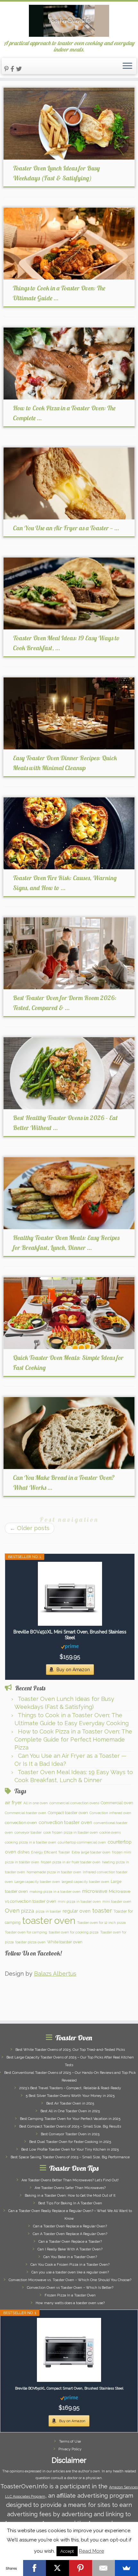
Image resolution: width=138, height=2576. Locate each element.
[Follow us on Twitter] (20, 69)
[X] (57, 2568)
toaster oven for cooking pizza (74, 1932)
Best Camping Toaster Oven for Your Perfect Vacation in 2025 (70, 2119)
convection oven (21, 1822)
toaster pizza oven (30, 1942)
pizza (28, 1911)
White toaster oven (65, 1942)
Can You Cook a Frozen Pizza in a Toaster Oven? (70, 2265)
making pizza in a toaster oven (55, 1892)
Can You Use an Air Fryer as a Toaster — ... (66, 528)
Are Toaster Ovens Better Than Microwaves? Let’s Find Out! (70, 2180)
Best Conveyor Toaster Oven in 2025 (70, 2134)
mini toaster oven (117, 1901)
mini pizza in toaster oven (79, 1901)
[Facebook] (35, 2568)
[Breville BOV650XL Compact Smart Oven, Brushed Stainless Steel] (69, 2350)
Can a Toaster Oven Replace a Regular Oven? (70, 2226)
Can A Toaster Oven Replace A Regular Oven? (70, 2234)
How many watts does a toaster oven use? (70, 2303)
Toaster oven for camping (26, 1932)
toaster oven (49, 1920)
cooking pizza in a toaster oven (30, 1842)
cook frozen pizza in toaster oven (71, 1832)
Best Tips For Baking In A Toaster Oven (70, 2203)
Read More (91, 2551)
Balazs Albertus (55, 1974)
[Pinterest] (81, 2568)
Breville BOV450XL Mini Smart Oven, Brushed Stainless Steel (70, 1635)
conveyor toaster (28, 1832)
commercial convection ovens (74, 1803)
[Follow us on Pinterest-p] (7, 69)
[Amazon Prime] (70, 1646)
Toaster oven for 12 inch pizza (101, 1923)
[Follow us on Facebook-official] (13, 69)
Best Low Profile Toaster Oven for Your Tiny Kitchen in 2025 (70, 2149)
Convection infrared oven (110, 1813)
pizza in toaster (48, 1911)
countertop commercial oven (82, 1842)
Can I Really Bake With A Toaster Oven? (70, 2249)
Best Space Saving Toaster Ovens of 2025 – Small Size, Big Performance (70, 2157)
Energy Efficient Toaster (51, 1852)
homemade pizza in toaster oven (54, 1872)
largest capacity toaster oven (85, 1882)
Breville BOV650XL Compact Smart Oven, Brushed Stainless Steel (69, 2388)
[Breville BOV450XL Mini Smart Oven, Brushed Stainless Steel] (70, 1594)
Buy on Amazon (73, 1670)
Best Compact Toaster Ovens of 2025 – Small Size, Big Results (70, 2126)
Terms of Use (70, 2442)
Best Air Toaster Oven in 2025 (70, 2103)
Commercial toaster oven (26, 1813)
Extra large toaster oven (91, 1852)
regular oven (77, 1911)
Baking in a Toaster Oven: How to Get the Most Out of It (70, 2196)
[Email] (104, 2568)
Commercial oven (117, 1803)
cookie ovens (110, 1832)
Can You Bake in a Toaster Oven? (70, 2257)
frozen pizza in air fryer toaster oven (71, 1862)
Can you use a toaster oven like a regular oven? (70, 2272)
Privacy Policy (70, 2449)
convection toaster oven (65, 1822)
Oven (12, 1911)
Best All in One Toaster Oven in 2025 (70, 2111)
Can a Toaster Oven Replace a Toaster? (70, 2242)
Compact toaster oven (68, 1813)
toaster (102, 1911)
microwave (95, 1891)
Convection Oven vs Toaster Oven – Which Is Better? (70, 2288)
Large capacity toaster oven (37, 1882)
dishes (24, 1852)
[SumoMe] (126, 2568)
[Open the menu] (127, 66)
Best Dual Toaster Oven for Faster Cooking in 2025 (70, 2142)
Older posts (30, 1528)
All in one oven (36, 1803)
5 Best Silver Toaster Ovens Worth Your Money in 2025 (70, 2096)
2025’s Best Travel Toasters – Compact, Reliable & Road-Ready (70, 2088)
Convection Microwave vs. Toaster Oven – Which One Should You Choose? (70, 2280)
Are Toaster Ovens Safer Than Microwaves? (70, 2188)
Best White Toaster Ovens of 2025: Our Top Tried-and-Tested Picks (70, 2050)
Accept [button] (67, 2551)
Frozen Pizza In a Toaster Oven (70, 2295)
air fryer (13, 1803)
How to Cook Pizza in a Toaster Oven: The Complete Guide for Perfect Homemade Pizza (73, 1739)
